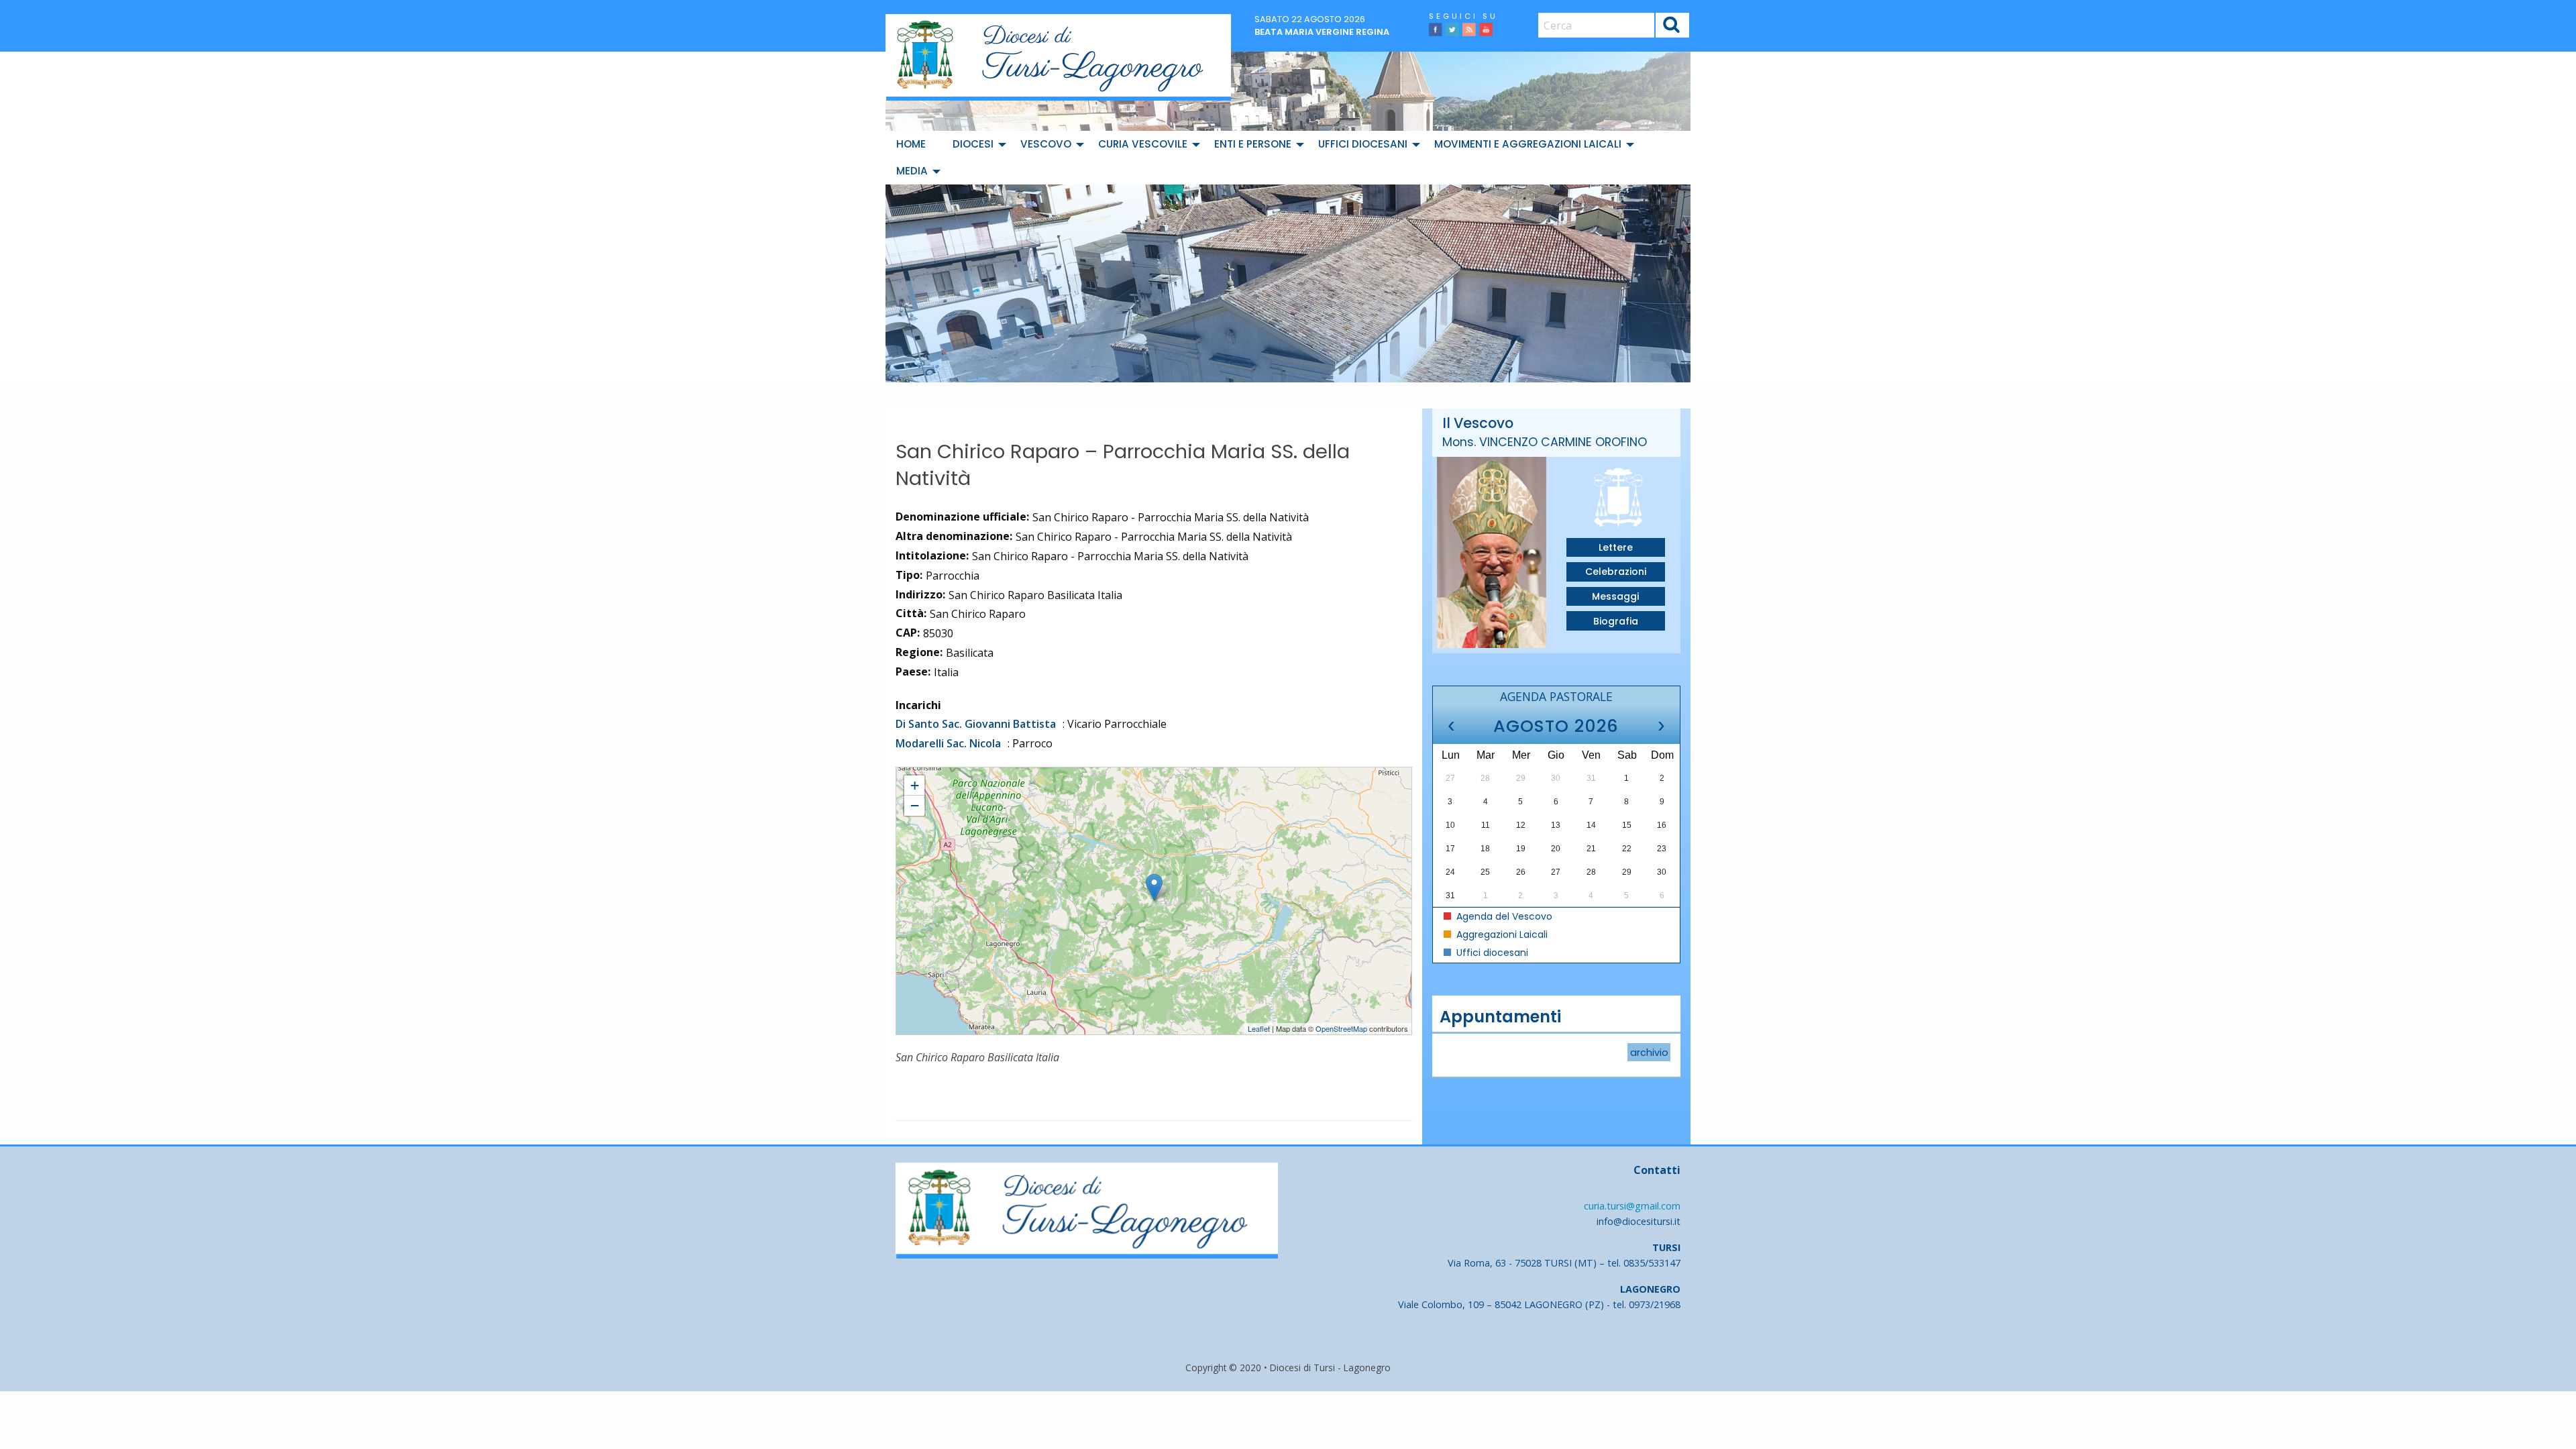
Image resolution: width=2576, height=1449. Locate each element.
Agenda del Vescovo (1503, 916)
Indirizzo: (920, 594)
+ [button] (915, 785)
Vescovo (1046, 144)
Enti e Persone (1253, 144)
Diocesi (973, 144)
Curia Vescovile (1143, 144)
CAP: (908, 633)
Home (911, 144)
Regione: (919, 652)
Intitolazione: (932, 555)
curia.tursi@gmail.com (1632, 1206)
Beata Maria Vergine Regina (1322, 32)
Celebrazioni (1616, 572)
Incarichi (918, 705)
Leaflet (1259, 1028)
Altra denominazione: (954, 536)
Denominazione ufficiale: (962, 517)
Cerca (1672, 26)
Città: (911, 613)
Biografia (1616, 621)
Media (912, 171)
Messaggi (1615, 596)
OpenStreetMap (1341, 1028)
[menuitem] (914, 144)
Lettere (1616, 547)
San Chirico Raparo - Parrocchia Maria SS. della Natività (999, 773)
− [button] (915, 805)
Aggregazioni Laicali (1501, 934)
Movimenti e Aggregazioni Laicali (1528, 144)
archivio (1649, 1053)
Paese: (913, 672)
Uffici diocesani (1363, 144)
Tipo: (909, 575)
